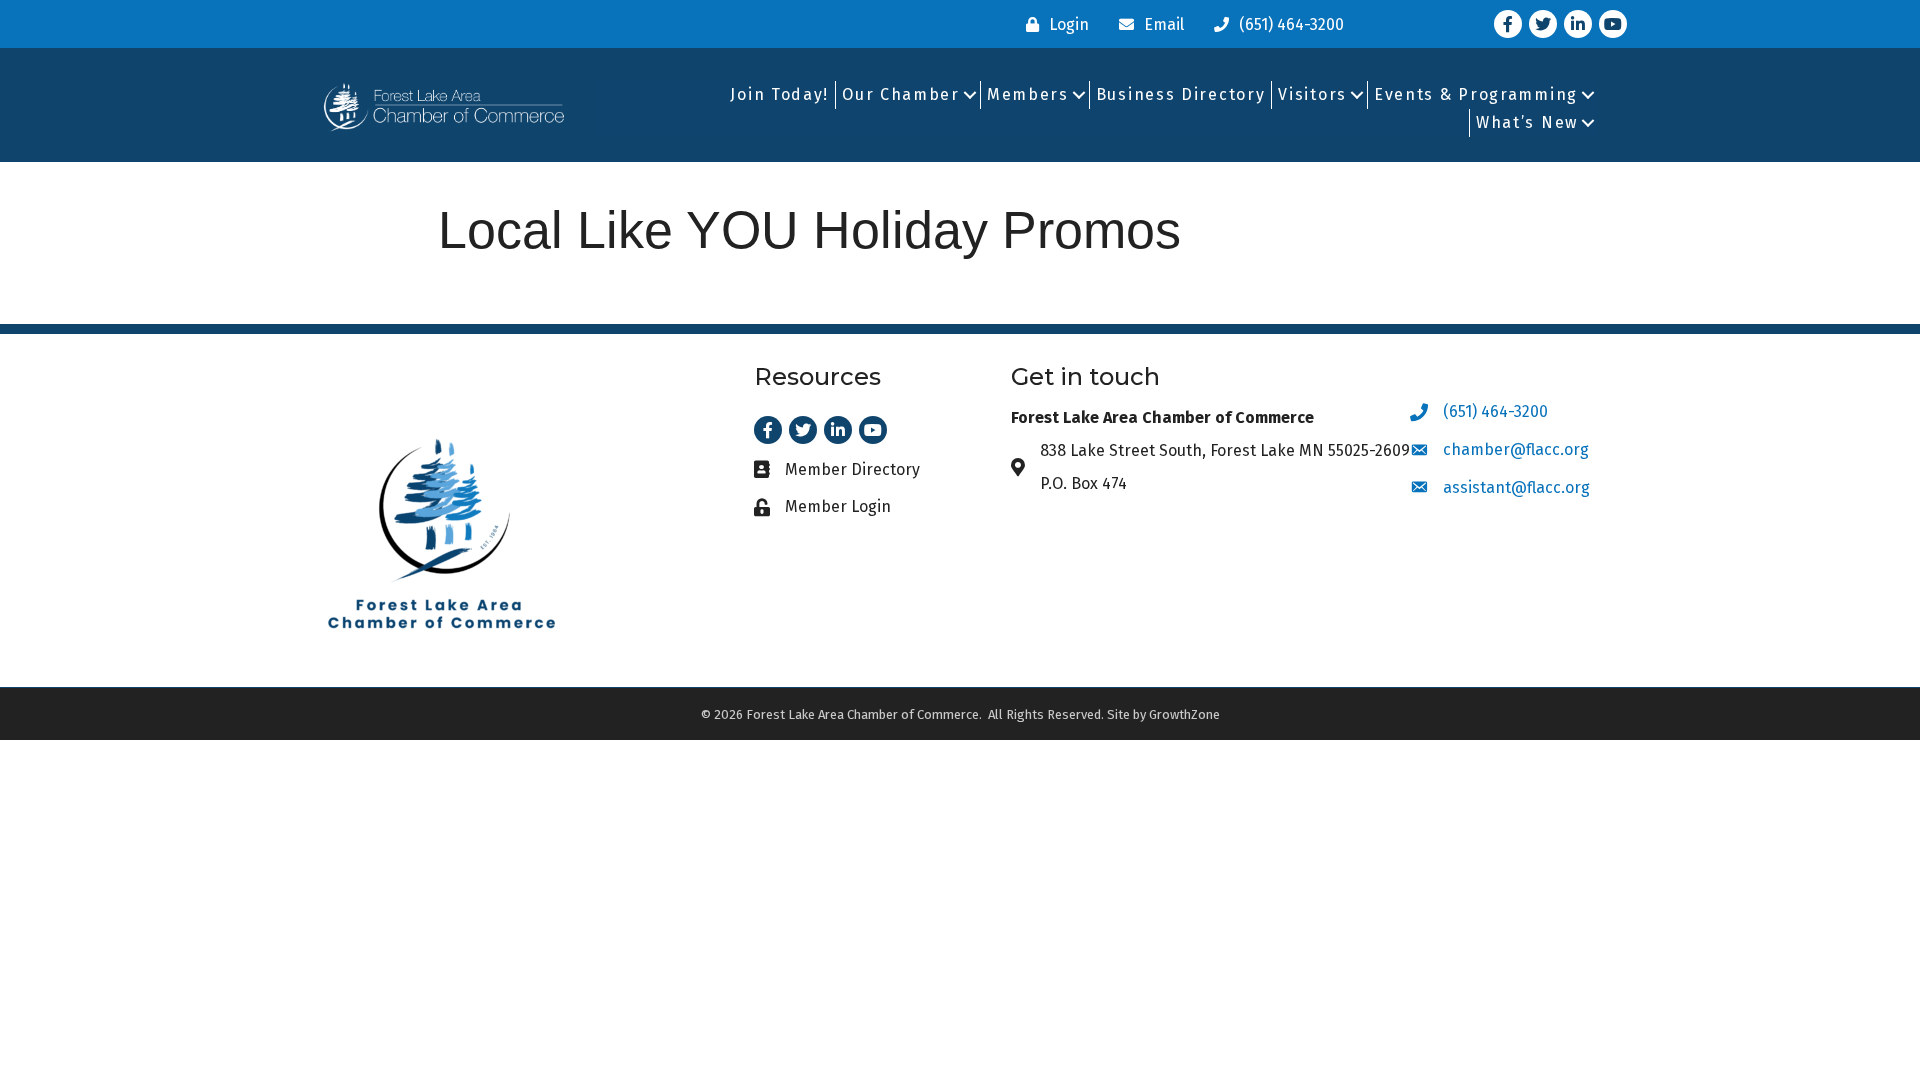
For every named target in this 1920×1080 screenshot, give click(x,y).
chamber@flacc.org (1516, 449)
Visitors (1312, 94)
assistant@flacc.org (1516, 487)
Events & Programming (1476, 94)
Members (1028, 94)
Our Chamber (901, 94)
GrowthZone (1184, 714)
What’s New (1527, 122)
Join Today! (779, 94)
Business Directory (1181, 94)
